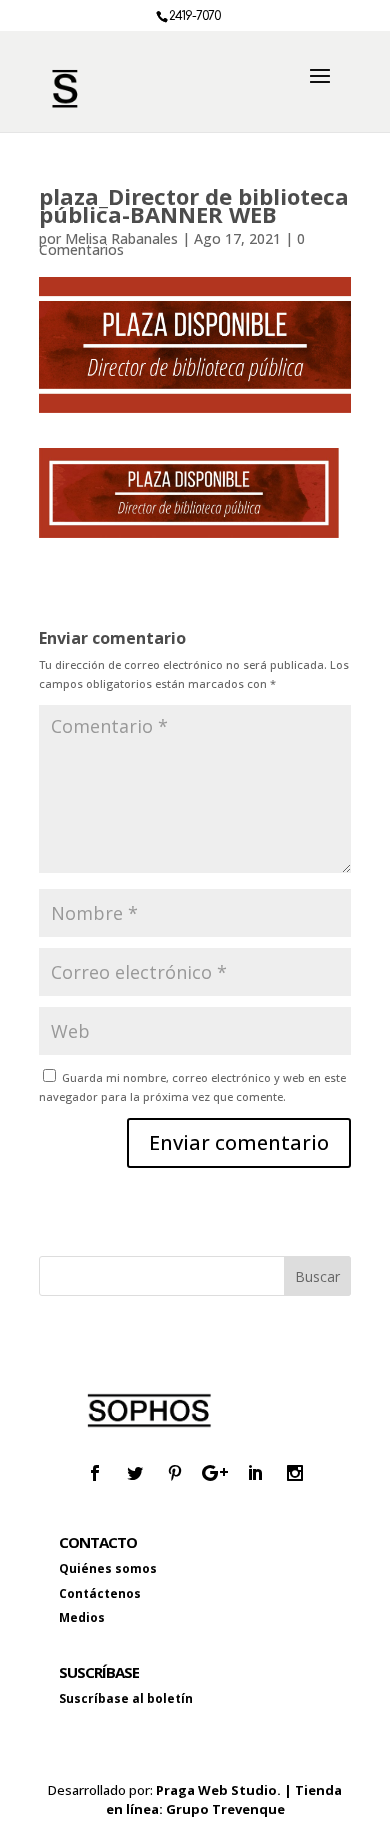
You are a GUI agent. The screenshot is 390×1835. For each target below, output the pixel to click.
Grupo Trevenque (225, 1809)
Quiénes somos (108, 1568)
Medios (82, 1617)
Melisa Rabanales (121, 238)
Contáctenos (100, 1593)
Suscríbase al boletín (126, 1698)
